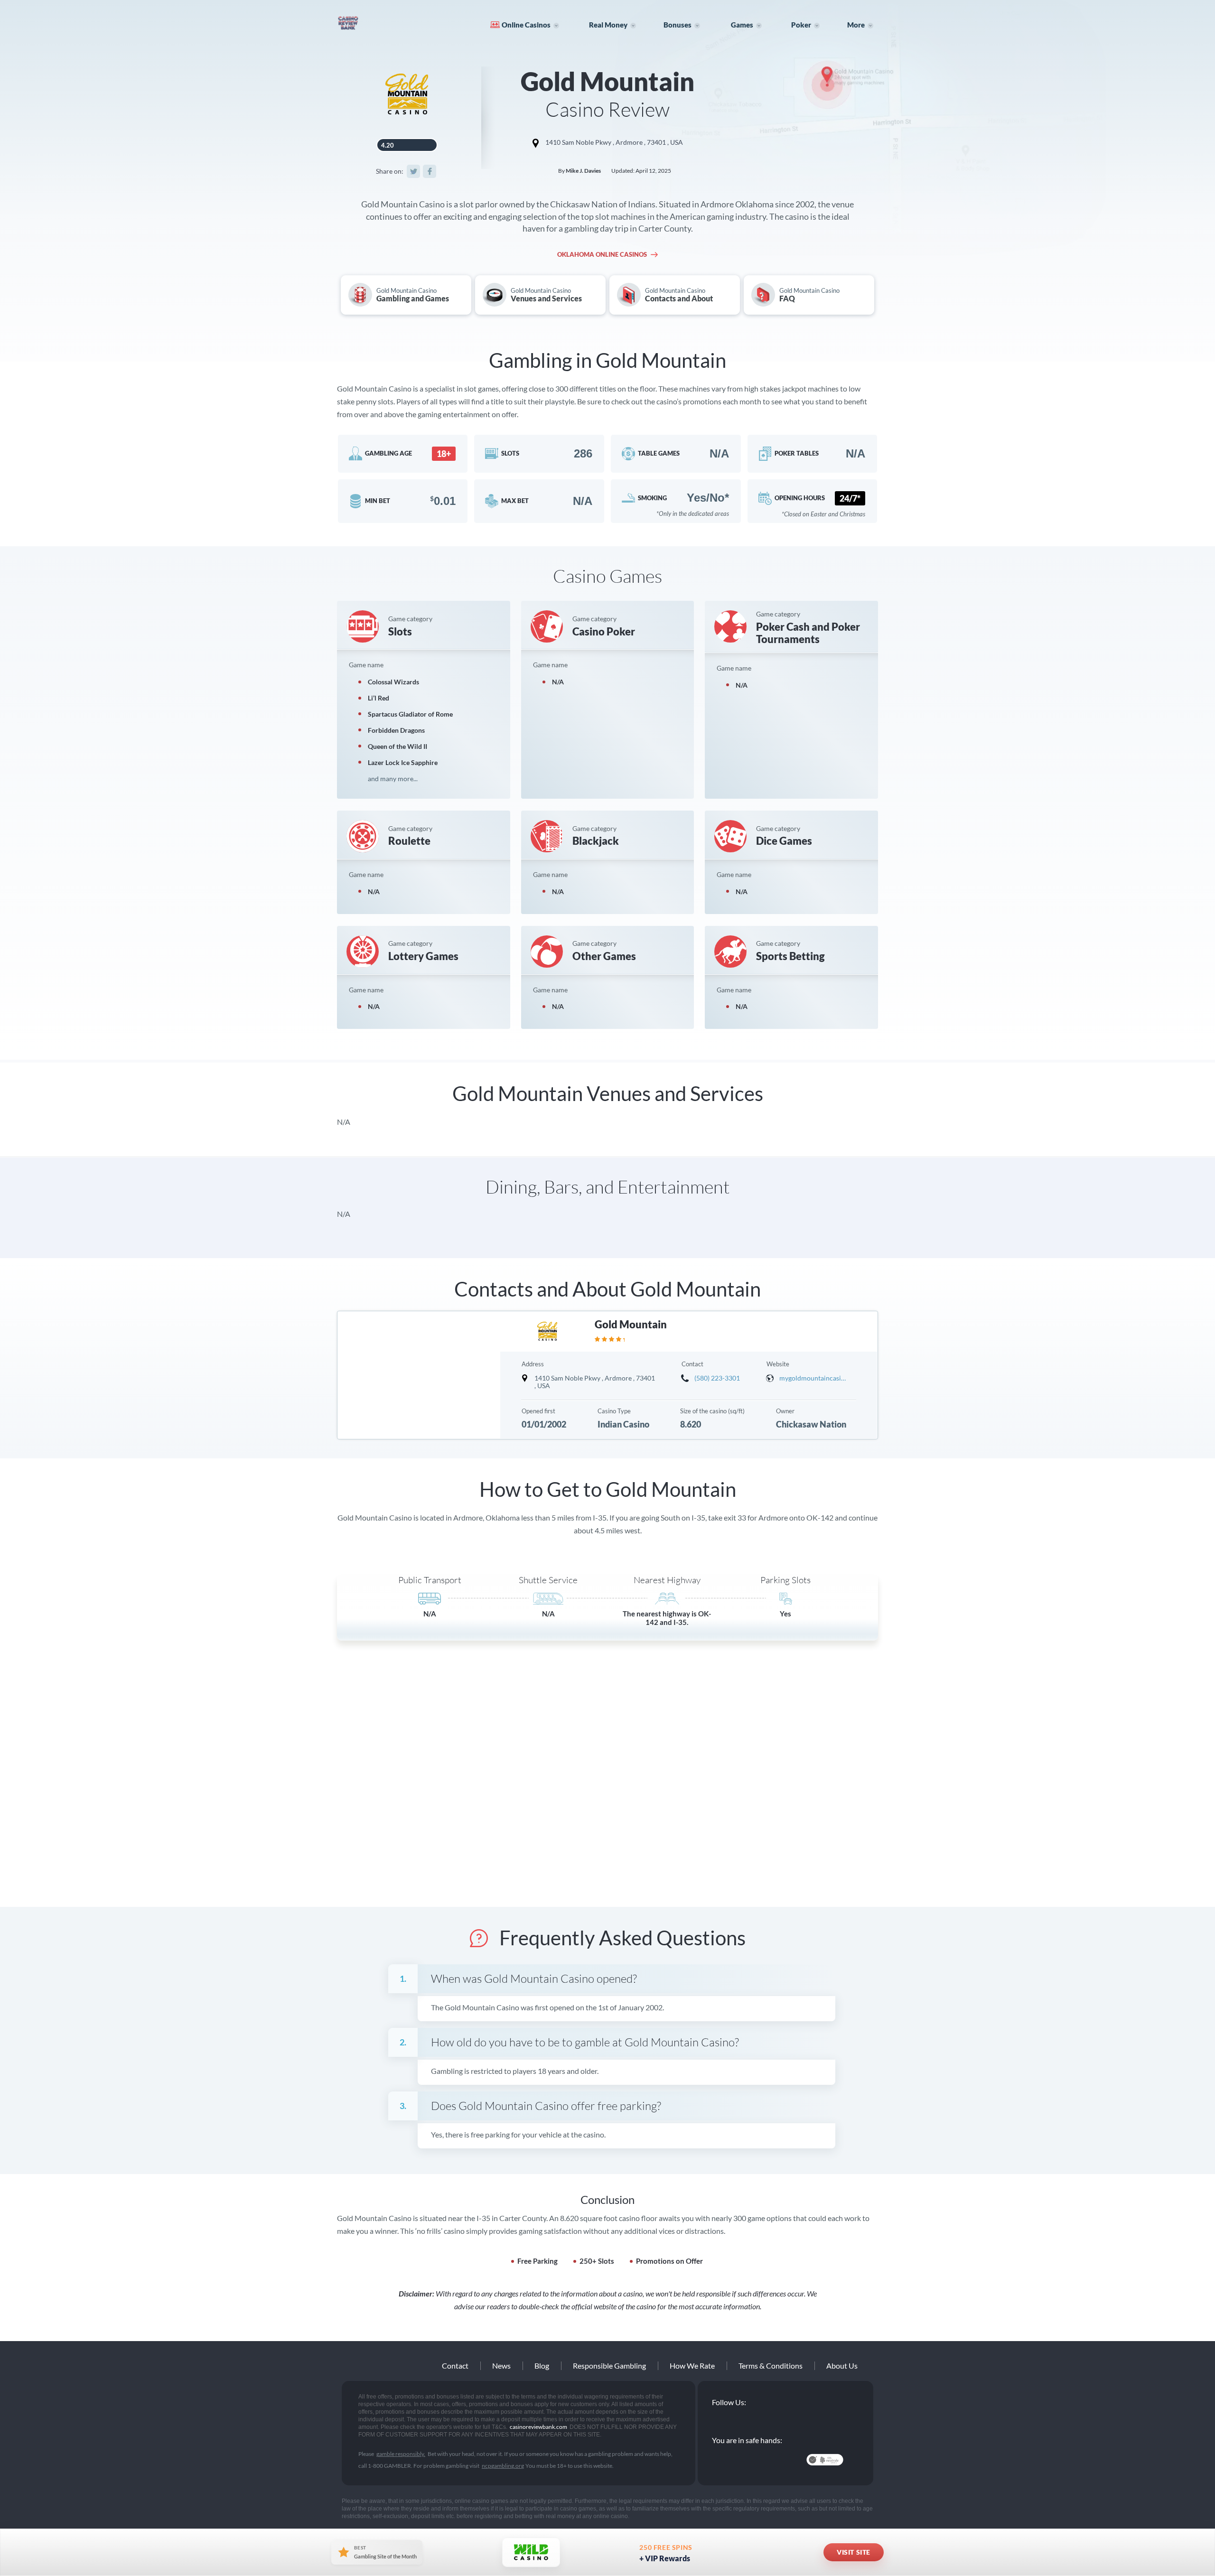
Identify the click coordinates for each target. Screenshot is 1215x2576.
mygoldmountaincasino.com (813, 1378)
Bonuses (678, 25)
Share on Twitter (413, 171)
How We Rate (692, 2366)
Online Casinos (526, 25)
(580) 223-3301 (717, 1378)
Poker (801, 25)
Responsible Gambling (609, 2366)
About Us (842, 2366)
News (501, 2366)
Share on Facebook (430, 171)
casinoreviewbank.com (378, 23)
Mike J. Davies (583, 171)
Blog (542, 2366)
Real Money (608, 25)
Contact (455, 2366)
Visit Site (854, 2552)
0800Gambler (779, 2460)
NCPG (733, 2460)
